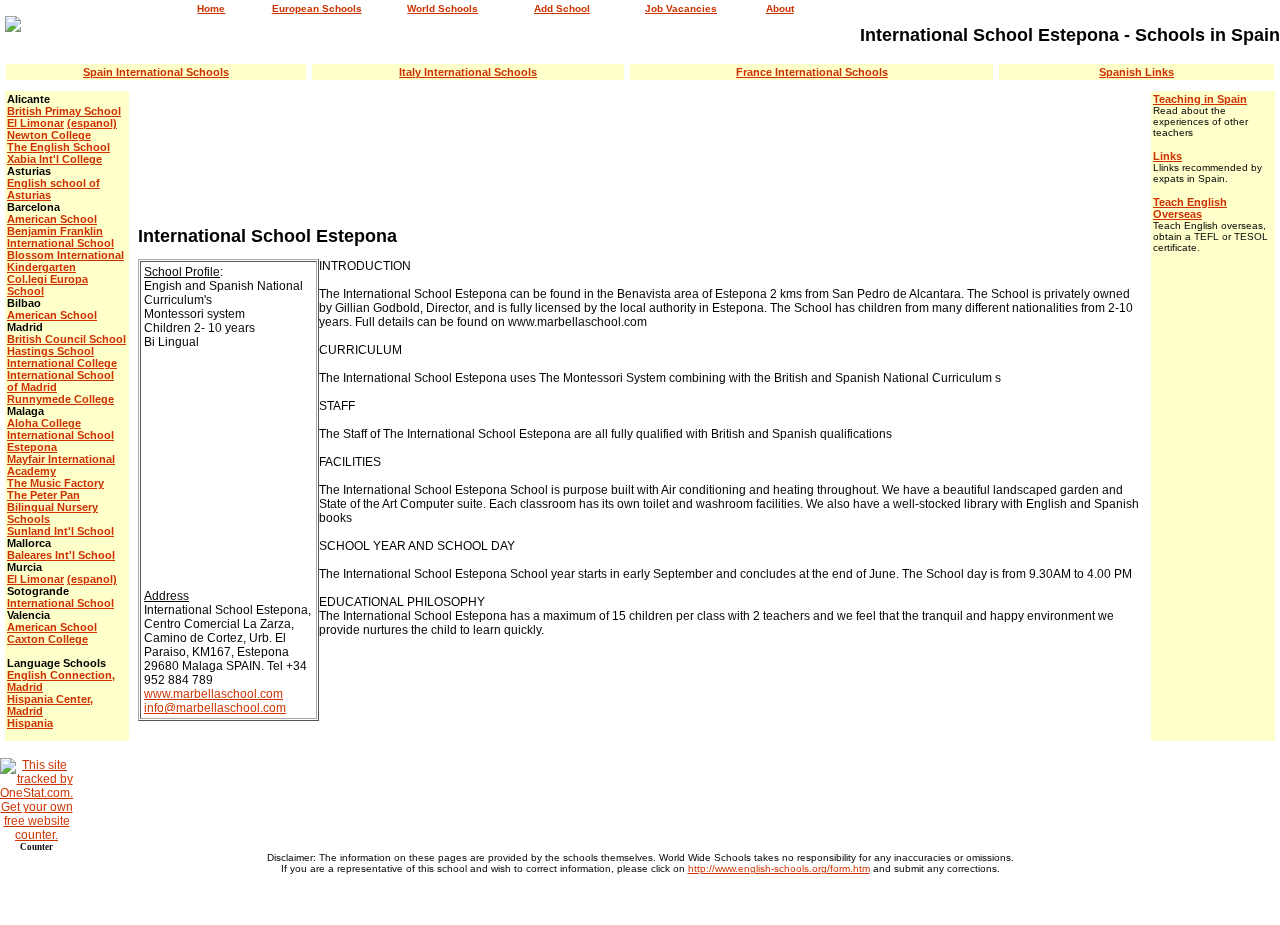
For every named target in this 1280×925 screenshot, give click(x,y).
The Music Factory (55, 483)
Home (211, 8)
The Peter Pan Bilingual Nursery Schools (52, 507)
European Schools (317, 8)
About (780, 8)
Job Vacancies (681, 8)
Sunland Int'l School (60, 531)
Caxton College (47, 639)
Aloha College (44, 423)
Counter (36, 847)
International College (62, 363)
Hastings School (50, 351)
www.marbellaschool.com (213, 694)
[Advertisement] (640, 152)
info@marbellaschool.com (215, 708)
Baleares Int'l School (61, 555)
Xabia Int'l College (54, 159)
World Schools (442, 8)
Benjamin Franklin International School (60, 237)
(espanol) (92, 123)
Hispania (30, 723)
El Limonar (35, 123)
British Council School (66, 339)
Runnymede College (60, 399)
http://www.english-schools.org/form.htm (779, 868)
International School (60, 603)
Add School (562, 8)
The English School (58, 147)
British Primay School (64, 111)
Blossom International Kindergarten (65, 261)
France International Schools (812, 72)
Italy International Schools (468, 72)
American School (52, 219)
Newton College (49, 135)
